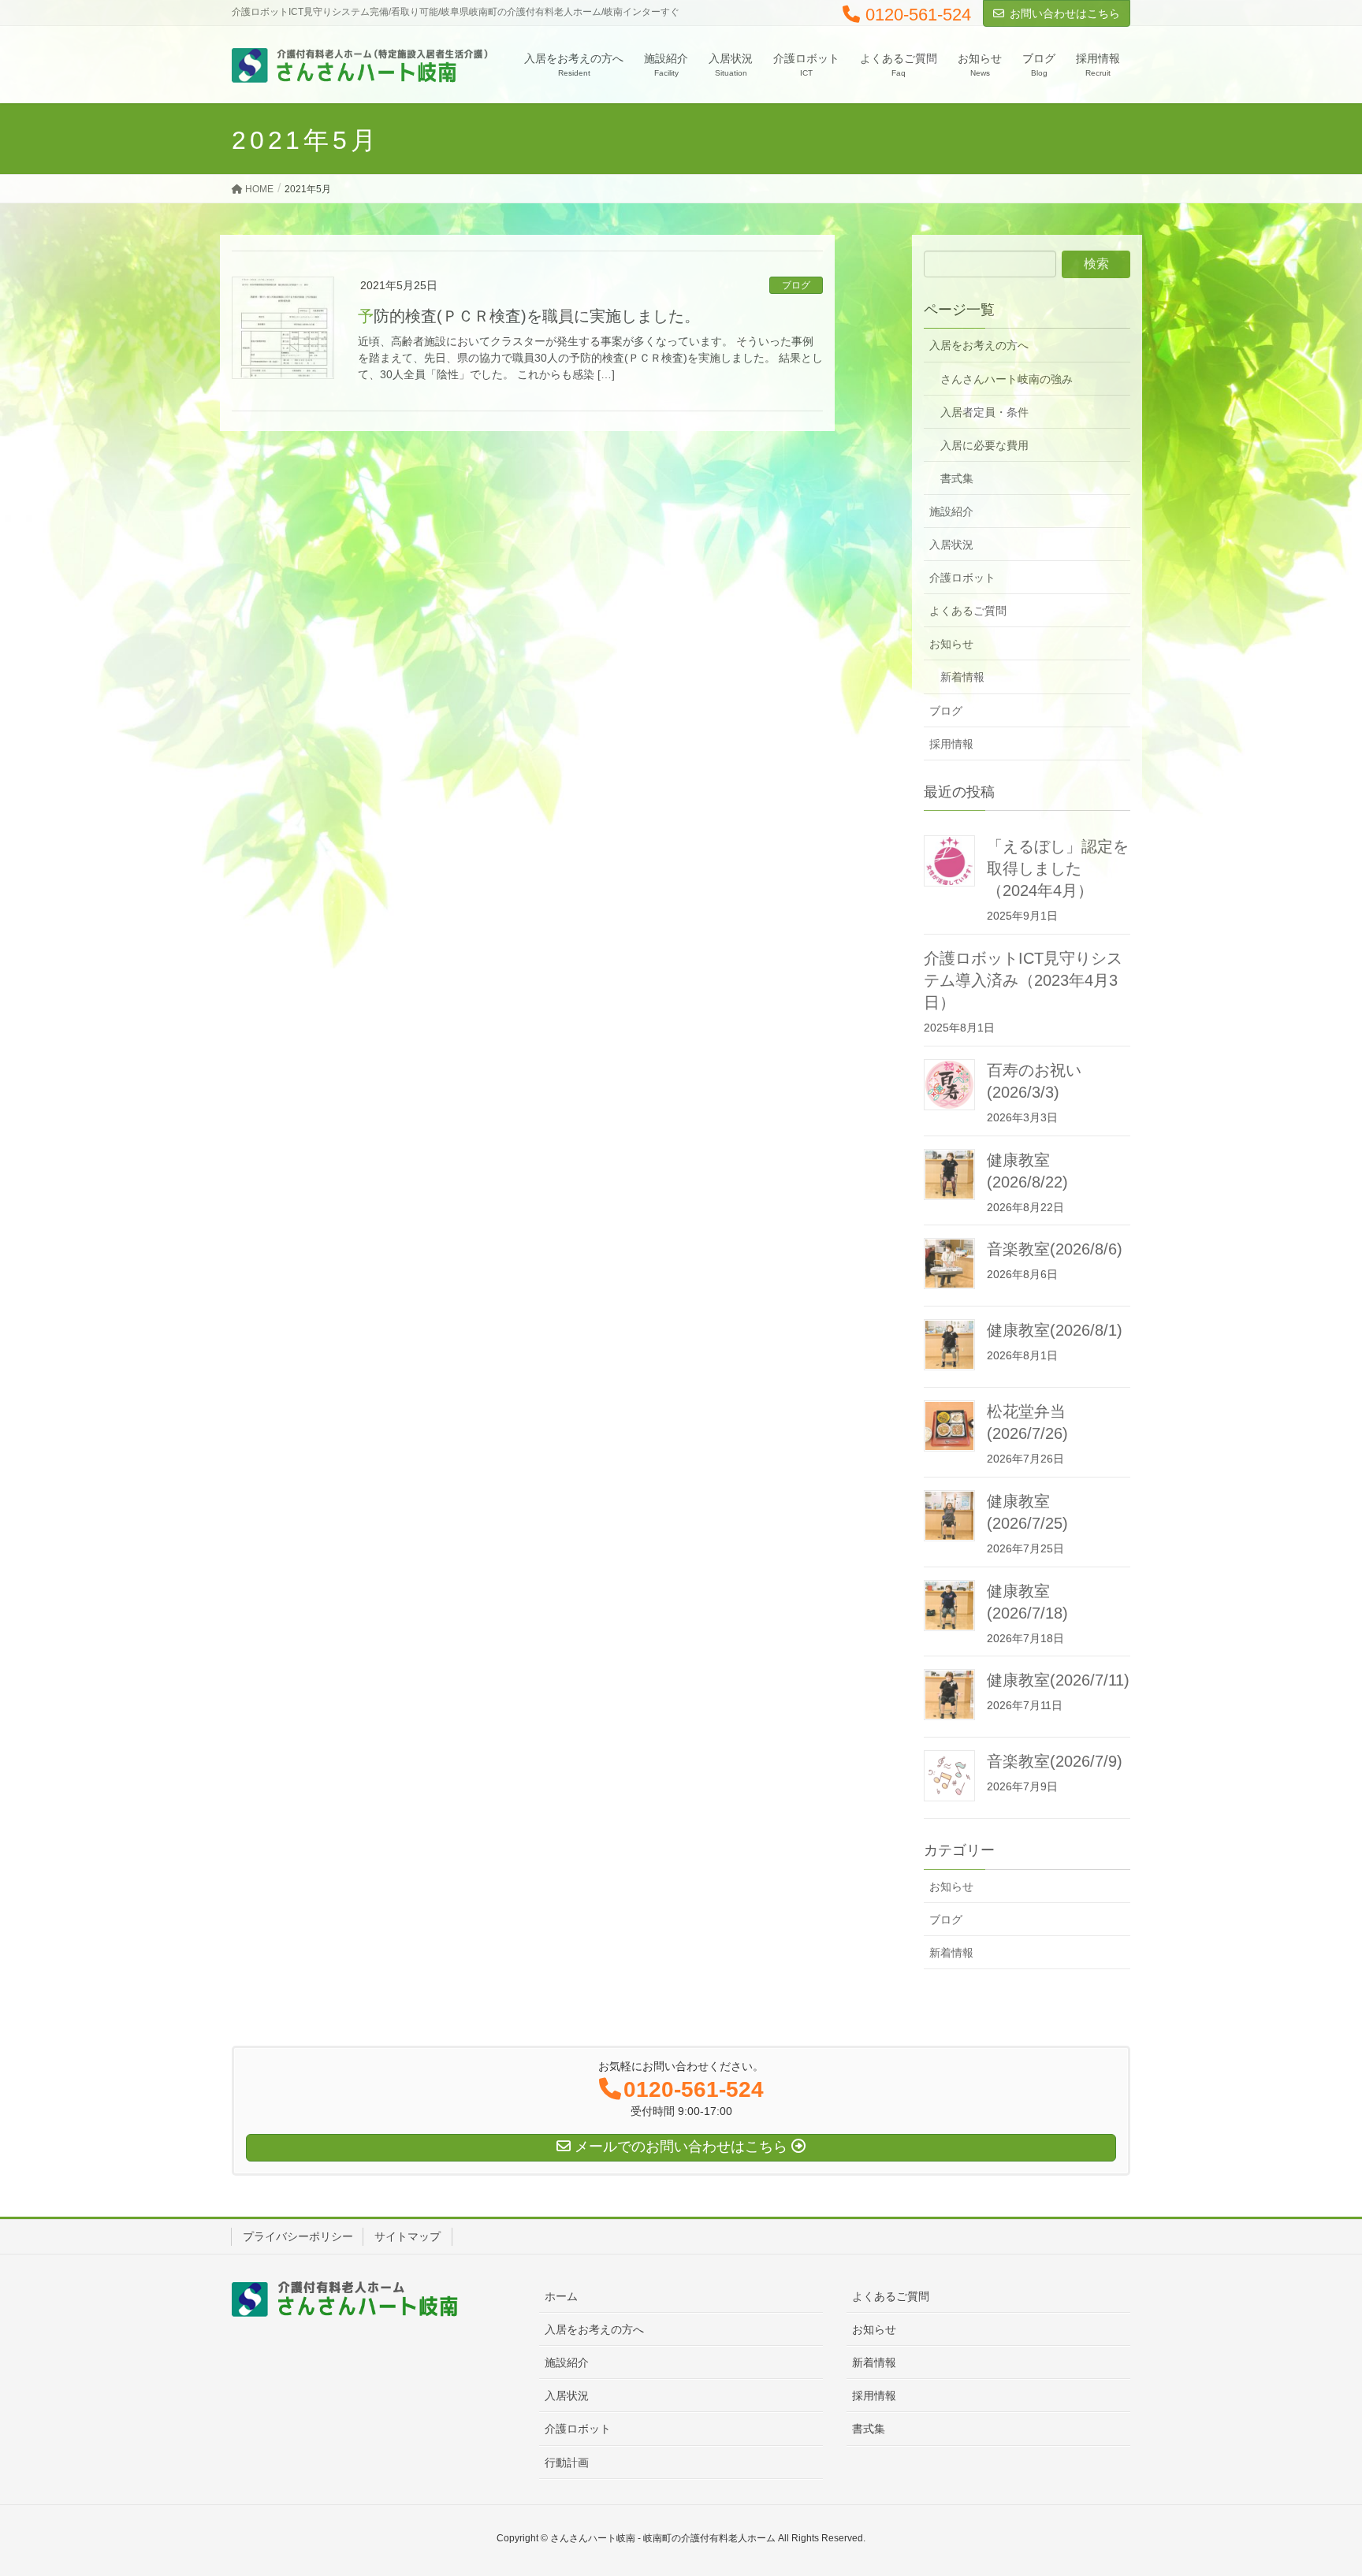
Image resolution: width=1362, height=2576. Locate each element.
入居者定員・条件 (984, 412)
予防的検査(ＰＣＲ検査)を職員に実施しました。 (529, 316)
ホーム (561, 2296)
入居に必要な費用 (984, 445)
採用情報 (951, 744)
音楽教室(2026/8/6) (1055, 1249)
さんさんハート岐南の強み (1007, 379)
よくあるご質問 (968, 611)
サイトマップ (407, 2236)
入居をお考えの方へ (979, 345)
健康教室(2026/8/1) (1055, 1330)
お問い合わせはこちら (1065, 13)
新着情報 (962, 677)
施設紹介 (951, 511)
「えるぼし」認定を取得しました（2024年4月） (1058, 868)
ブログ (796, 285)
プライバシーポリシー (298, 2236)
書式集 (957, 478)
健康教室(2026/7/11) (1058, 1680)
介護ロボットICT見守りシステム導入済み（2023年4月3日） (1023, 980)
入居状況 (951, 545)
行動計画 (567, 2463)
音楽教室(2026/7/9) (1055, 1761)
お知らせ (951, 644)
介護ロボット (962, 578)
